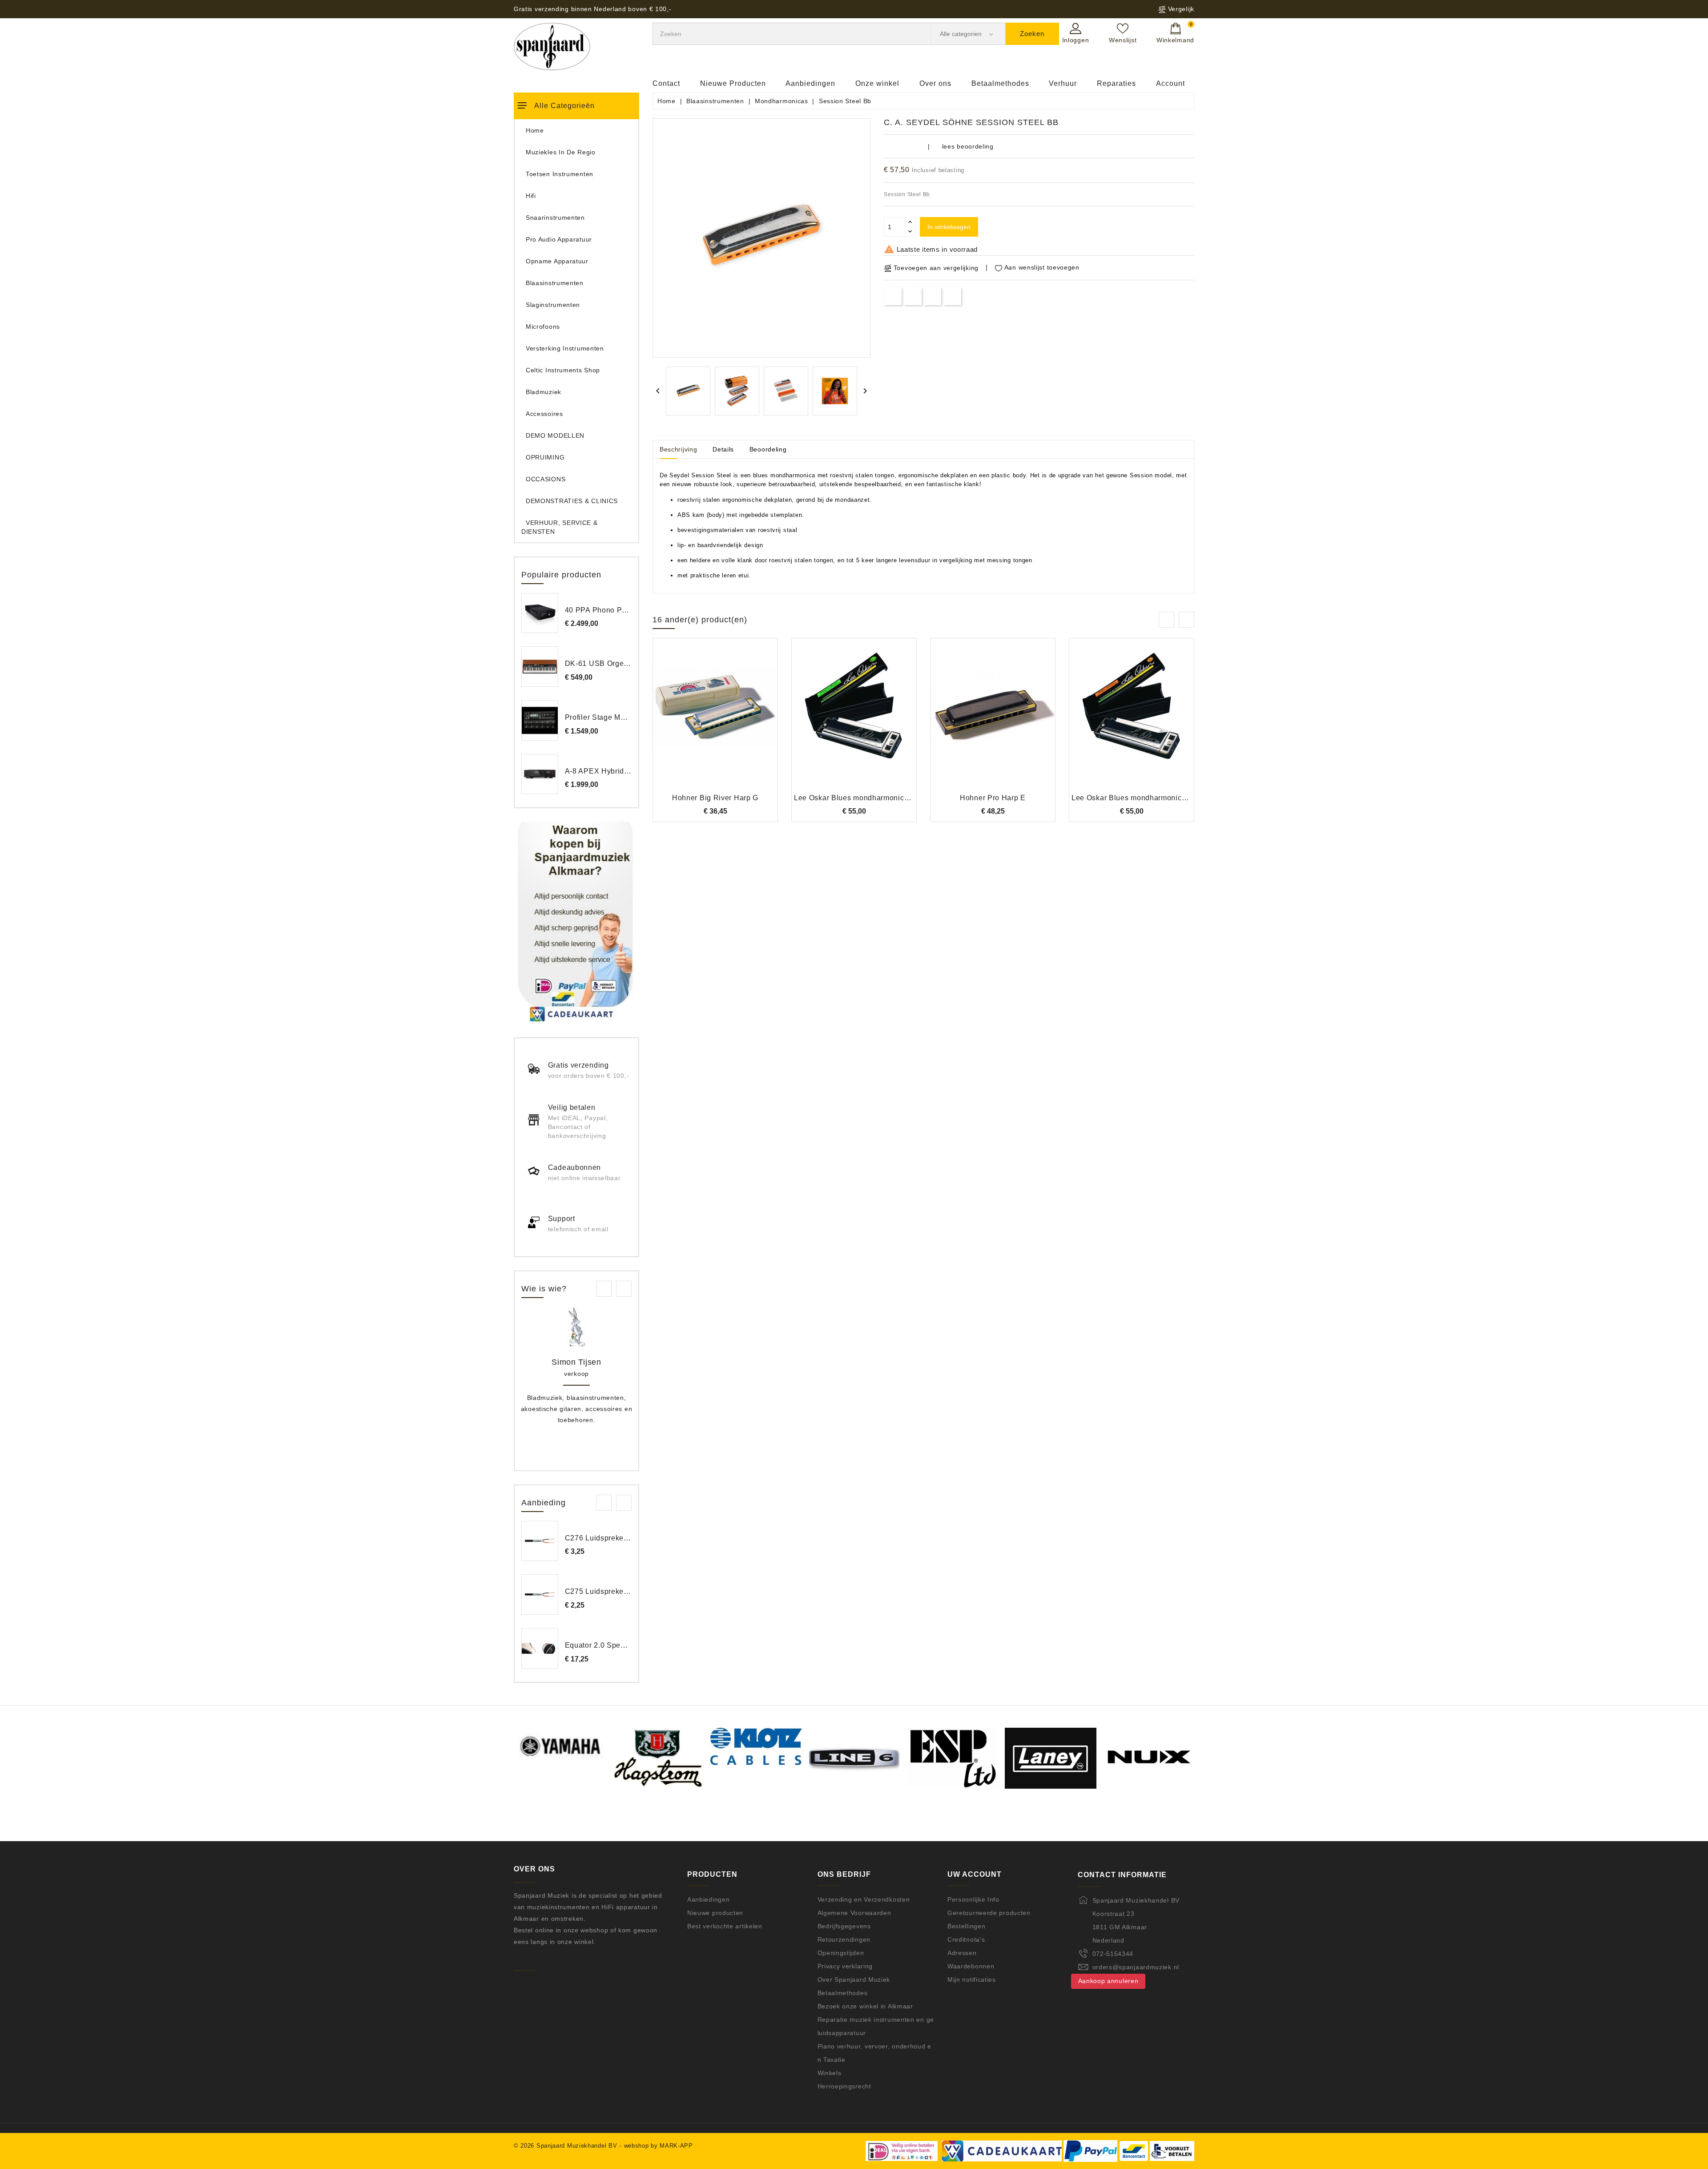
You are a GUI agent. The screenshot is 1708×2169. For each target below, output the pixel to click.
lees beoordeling (968, 146)
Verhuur (1063, 83)
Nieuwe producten (715, 1913)
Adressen (962, 1953)
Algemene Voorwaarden (854, 1913)
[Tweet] (912, 296)
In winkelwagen (949, 227)
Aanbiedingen (810, 83)
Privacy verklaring (845, 1966)
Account (1170, 83)
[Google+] (933, 296)
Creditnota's (966, 1939)
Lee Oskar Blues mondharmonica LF (1134, 798)
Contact (666, 83)
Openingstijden (841, 1953)
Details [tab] (723, 449)
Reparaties (1116, 83)
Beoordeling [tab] (768, 449)
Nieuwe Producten (733, 83)
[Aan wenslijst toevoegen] (691, 721)
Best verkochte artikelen (725, 1926)
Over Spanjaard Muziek (854, 1980)
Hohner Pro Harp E (993, 798)
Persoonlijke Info (973, 1899)
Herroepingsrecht (844, 2086)
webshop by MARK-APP (659, 2146)
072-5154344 (1113, 1954)
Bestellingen (966, 1926)
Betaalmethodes (1000, 83)
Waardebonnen (971, 1966)
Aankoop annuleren (1108, 1981)
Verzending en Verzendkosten (864, 1899)
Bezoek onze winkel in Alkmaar (865, 2006)
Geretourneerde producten (989, 1913)
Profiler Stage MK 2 (598, 717)
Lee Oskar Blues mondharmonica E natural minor (879, 798)
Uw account (975, 1874)
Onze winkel (877, 83)
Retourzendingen (844, 1939)
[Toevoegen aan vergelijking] (715, 721)
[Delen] (893, 296)
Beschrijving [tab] (678, 449)
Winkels (830, 2073)
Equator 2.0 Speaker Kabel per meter (629, 1645)
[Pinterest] (953, 296)
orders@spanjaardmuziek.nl (1136, 1967)
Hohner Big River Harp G (715, 798)
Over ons (935, 83)
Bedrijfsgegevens (844, 1926)
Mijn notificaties (972, 1980)
